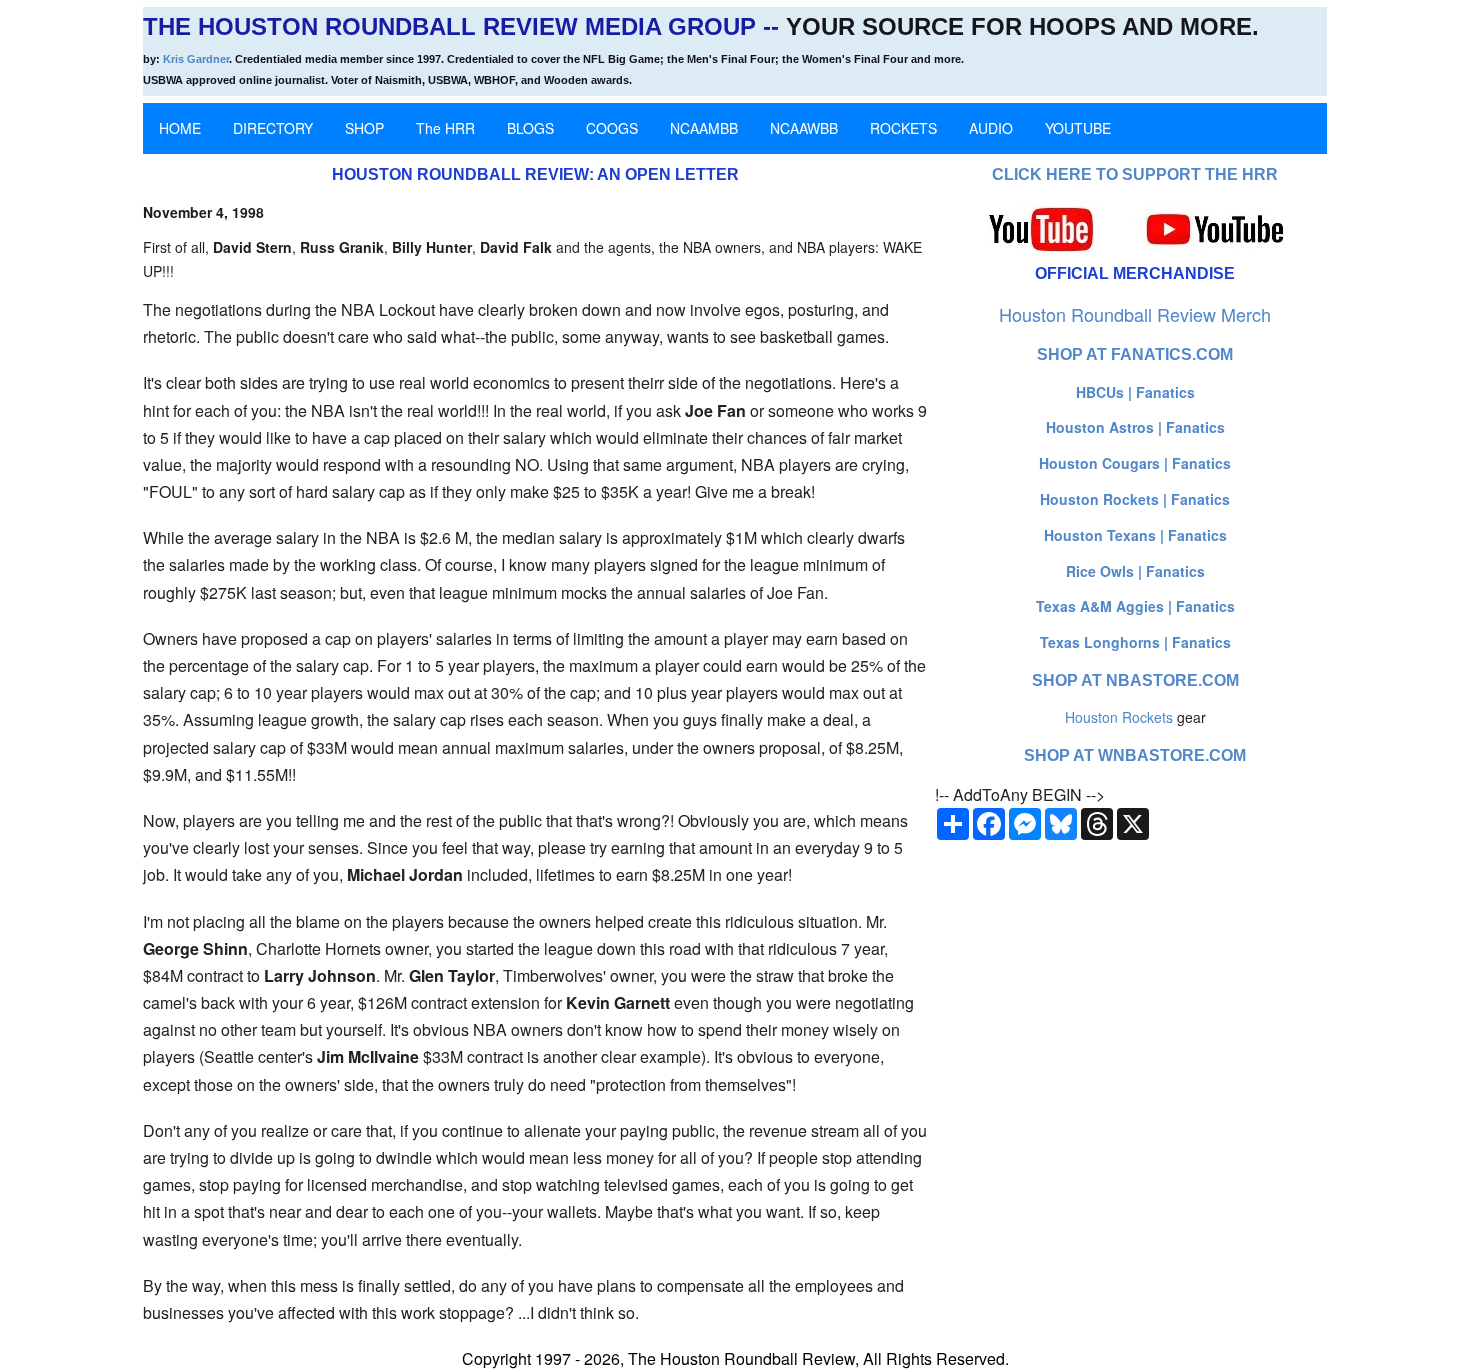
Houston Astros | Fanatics (1135, 427)
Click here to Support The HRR (1135, 174)
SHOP (364, 128)
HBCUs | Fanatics (1135, 392)
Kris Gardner (196, 59)
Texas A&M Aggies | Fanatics (1135, 606)
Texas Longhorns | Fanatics (1135, 642)
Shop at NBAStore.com (1135, 680)
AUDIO (991, 128)
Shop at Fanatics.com (1135, 354)
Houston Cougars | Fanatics (1135, 463)
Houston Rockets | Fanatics (1135, 499)
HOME (180, 128)
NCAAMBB (704, 128)
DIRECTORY (273, 128)
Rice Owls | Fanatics (1135, 571)
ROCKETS (903, 128)
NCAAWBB (804, 128)
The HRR (445, 128)
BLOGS (530, 128)
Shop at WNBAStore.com (1135, 755)
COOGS (612, 128)
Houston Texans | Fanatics (1135, 535)
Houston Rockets (1119, 717)
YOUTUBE (1078, 128)
